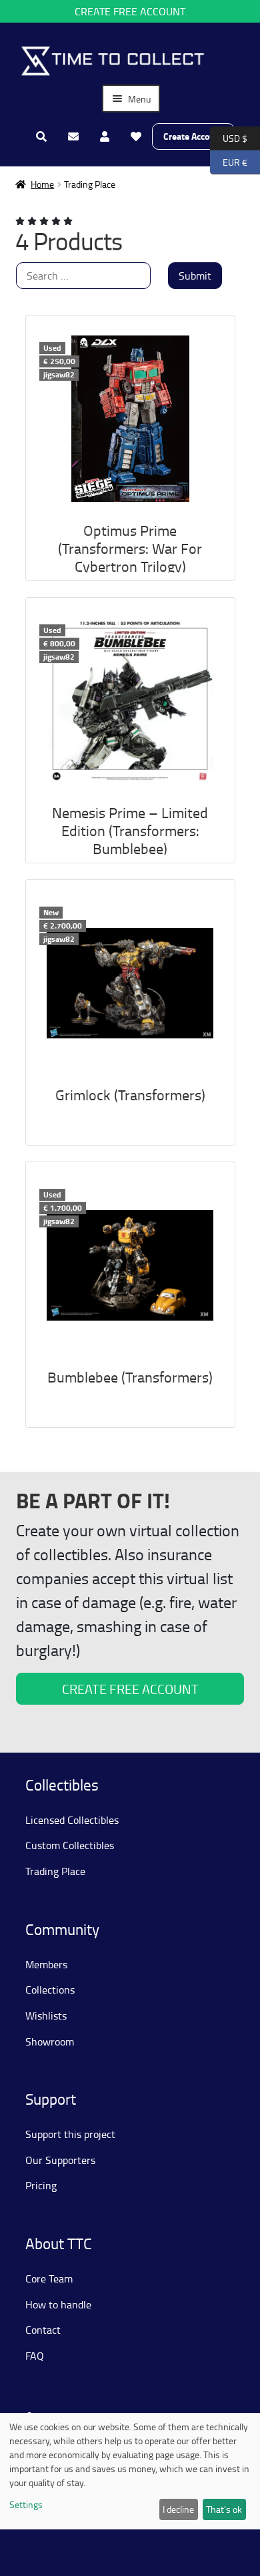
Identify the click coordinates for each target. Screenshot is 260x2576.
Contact (43, 2330)
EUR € (229, 161)
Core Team (49, 2278)
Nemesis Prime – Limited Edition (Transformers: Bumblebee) (130, 830)
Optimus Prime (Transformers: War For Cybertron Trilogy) (130, 548)
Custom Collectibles (70, 1845)
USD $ (229, 137)
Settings (26, 2504)
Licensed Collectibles (72, 1820)
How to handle (58, 2304)
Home (42, 184)
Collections (50, 1990)
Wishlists (46, 2016)
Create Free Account (130, 11)
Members (46, 1964)
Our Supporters (60, 2160)
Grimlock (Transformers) (130, 1095)
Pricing (41, 2185)
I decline (178, 2509)
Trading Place (55, 1871)
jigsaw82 (59, 374)
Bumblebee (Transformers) (130, 1377)
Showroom (50, 2041)
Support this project (70, 2134)
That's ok (224, 2509)
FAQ (35, 2356)
